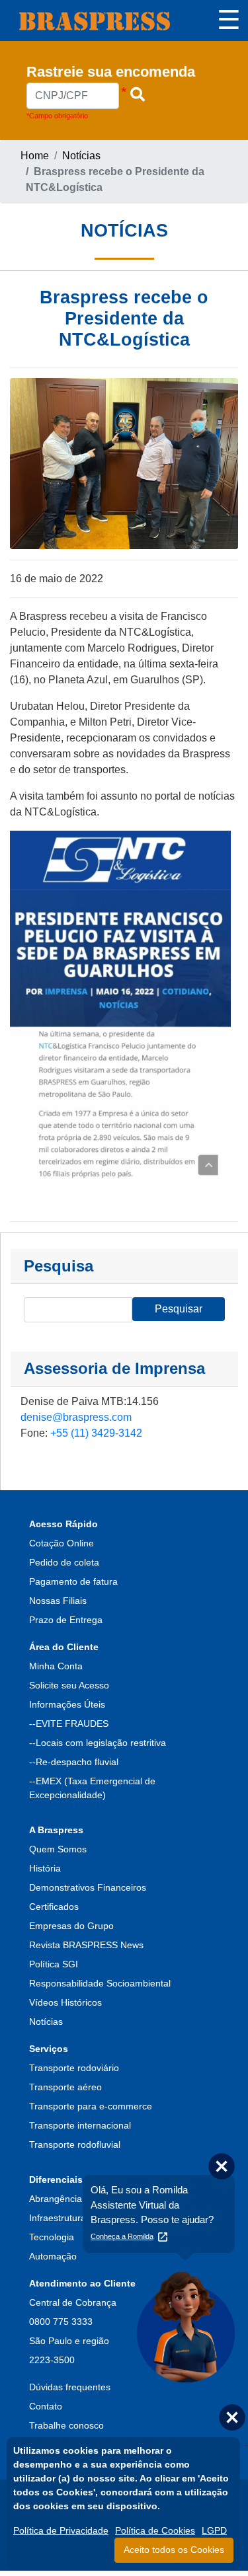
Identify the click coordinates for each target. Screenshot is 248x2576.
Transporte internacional (80, 2125)
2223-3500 (52, 2360)
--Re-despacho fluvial (74, 1762)
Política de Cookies (155, 2530)
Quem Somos (58, 1849)
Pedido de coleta (64, 1562)
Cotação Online (62, 1543)
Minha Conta (56, 1666)
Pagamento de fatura (73, 1581)
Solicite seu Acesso (69, 1685)
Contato (46, 2406)
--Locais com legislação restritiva (98, 1743)
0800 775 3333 (61, 2322)
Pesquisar (179, 1309)
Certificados (54, 1907)
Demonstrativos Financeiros (88, 1887)
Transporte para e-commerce (91, 2106)
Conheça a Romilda (122, 2236)
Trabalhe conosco (66, 2425)
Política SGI (54, 1964)
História (45, 1868)
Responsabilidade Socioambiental (100, 1983)
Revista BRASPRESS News (86, 1945)
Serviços (49, 2049)
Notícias (81, 156)
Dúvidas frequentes (70, 2387)
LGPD (214, 2530)
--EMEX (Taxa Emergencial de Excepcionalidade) (92, 1788)
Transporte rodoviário (74, 2068)
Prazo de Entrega (66, 1620)
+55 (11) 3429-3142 (96, 1433)
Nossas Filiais (58, 1601)
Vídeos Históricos (65, 2002)
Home (35, 156)
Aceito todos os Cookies (174, 2550)
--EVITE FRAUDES (69, 1724)
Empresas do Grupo (71, 1926)
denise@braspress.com (76, 1417)
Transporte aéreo (65, 2087)
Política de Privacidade (61, 2530)
